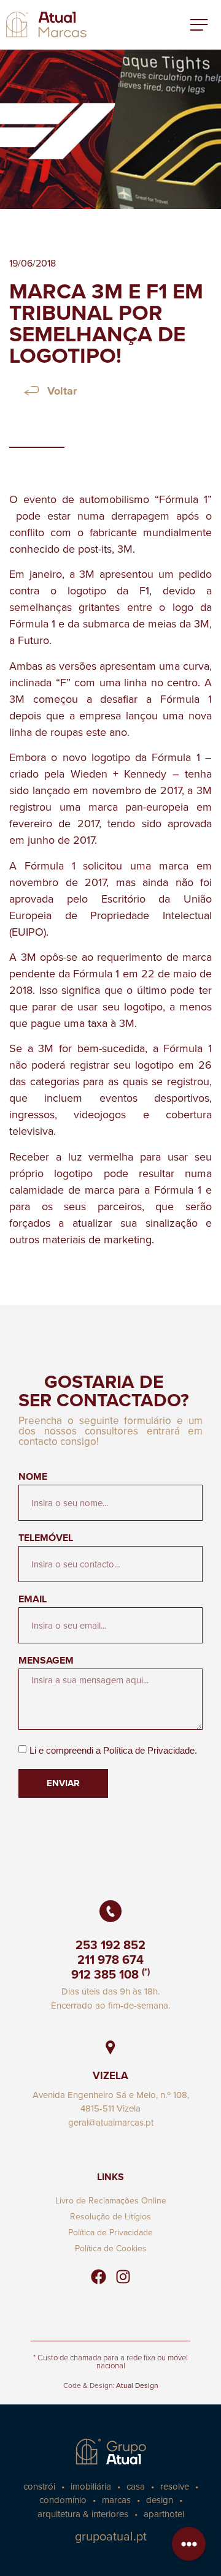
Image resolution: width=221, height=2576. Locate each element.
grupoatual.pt (111, 2536)
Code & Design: (111, 2385)
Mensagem (46, 1661)
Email (33, 1600)
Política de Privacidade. (150, 1750)
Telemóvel (46, 1539)
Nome (33, 1478)
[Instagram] (123, 2276)
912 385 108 (105, 1974)
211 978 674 (110, 1959)
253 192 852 (110, 1945)
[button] (199, 25)
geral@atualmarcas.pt (111, 2122)
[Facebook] (98, 2276)
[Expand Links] (189, 2544)
